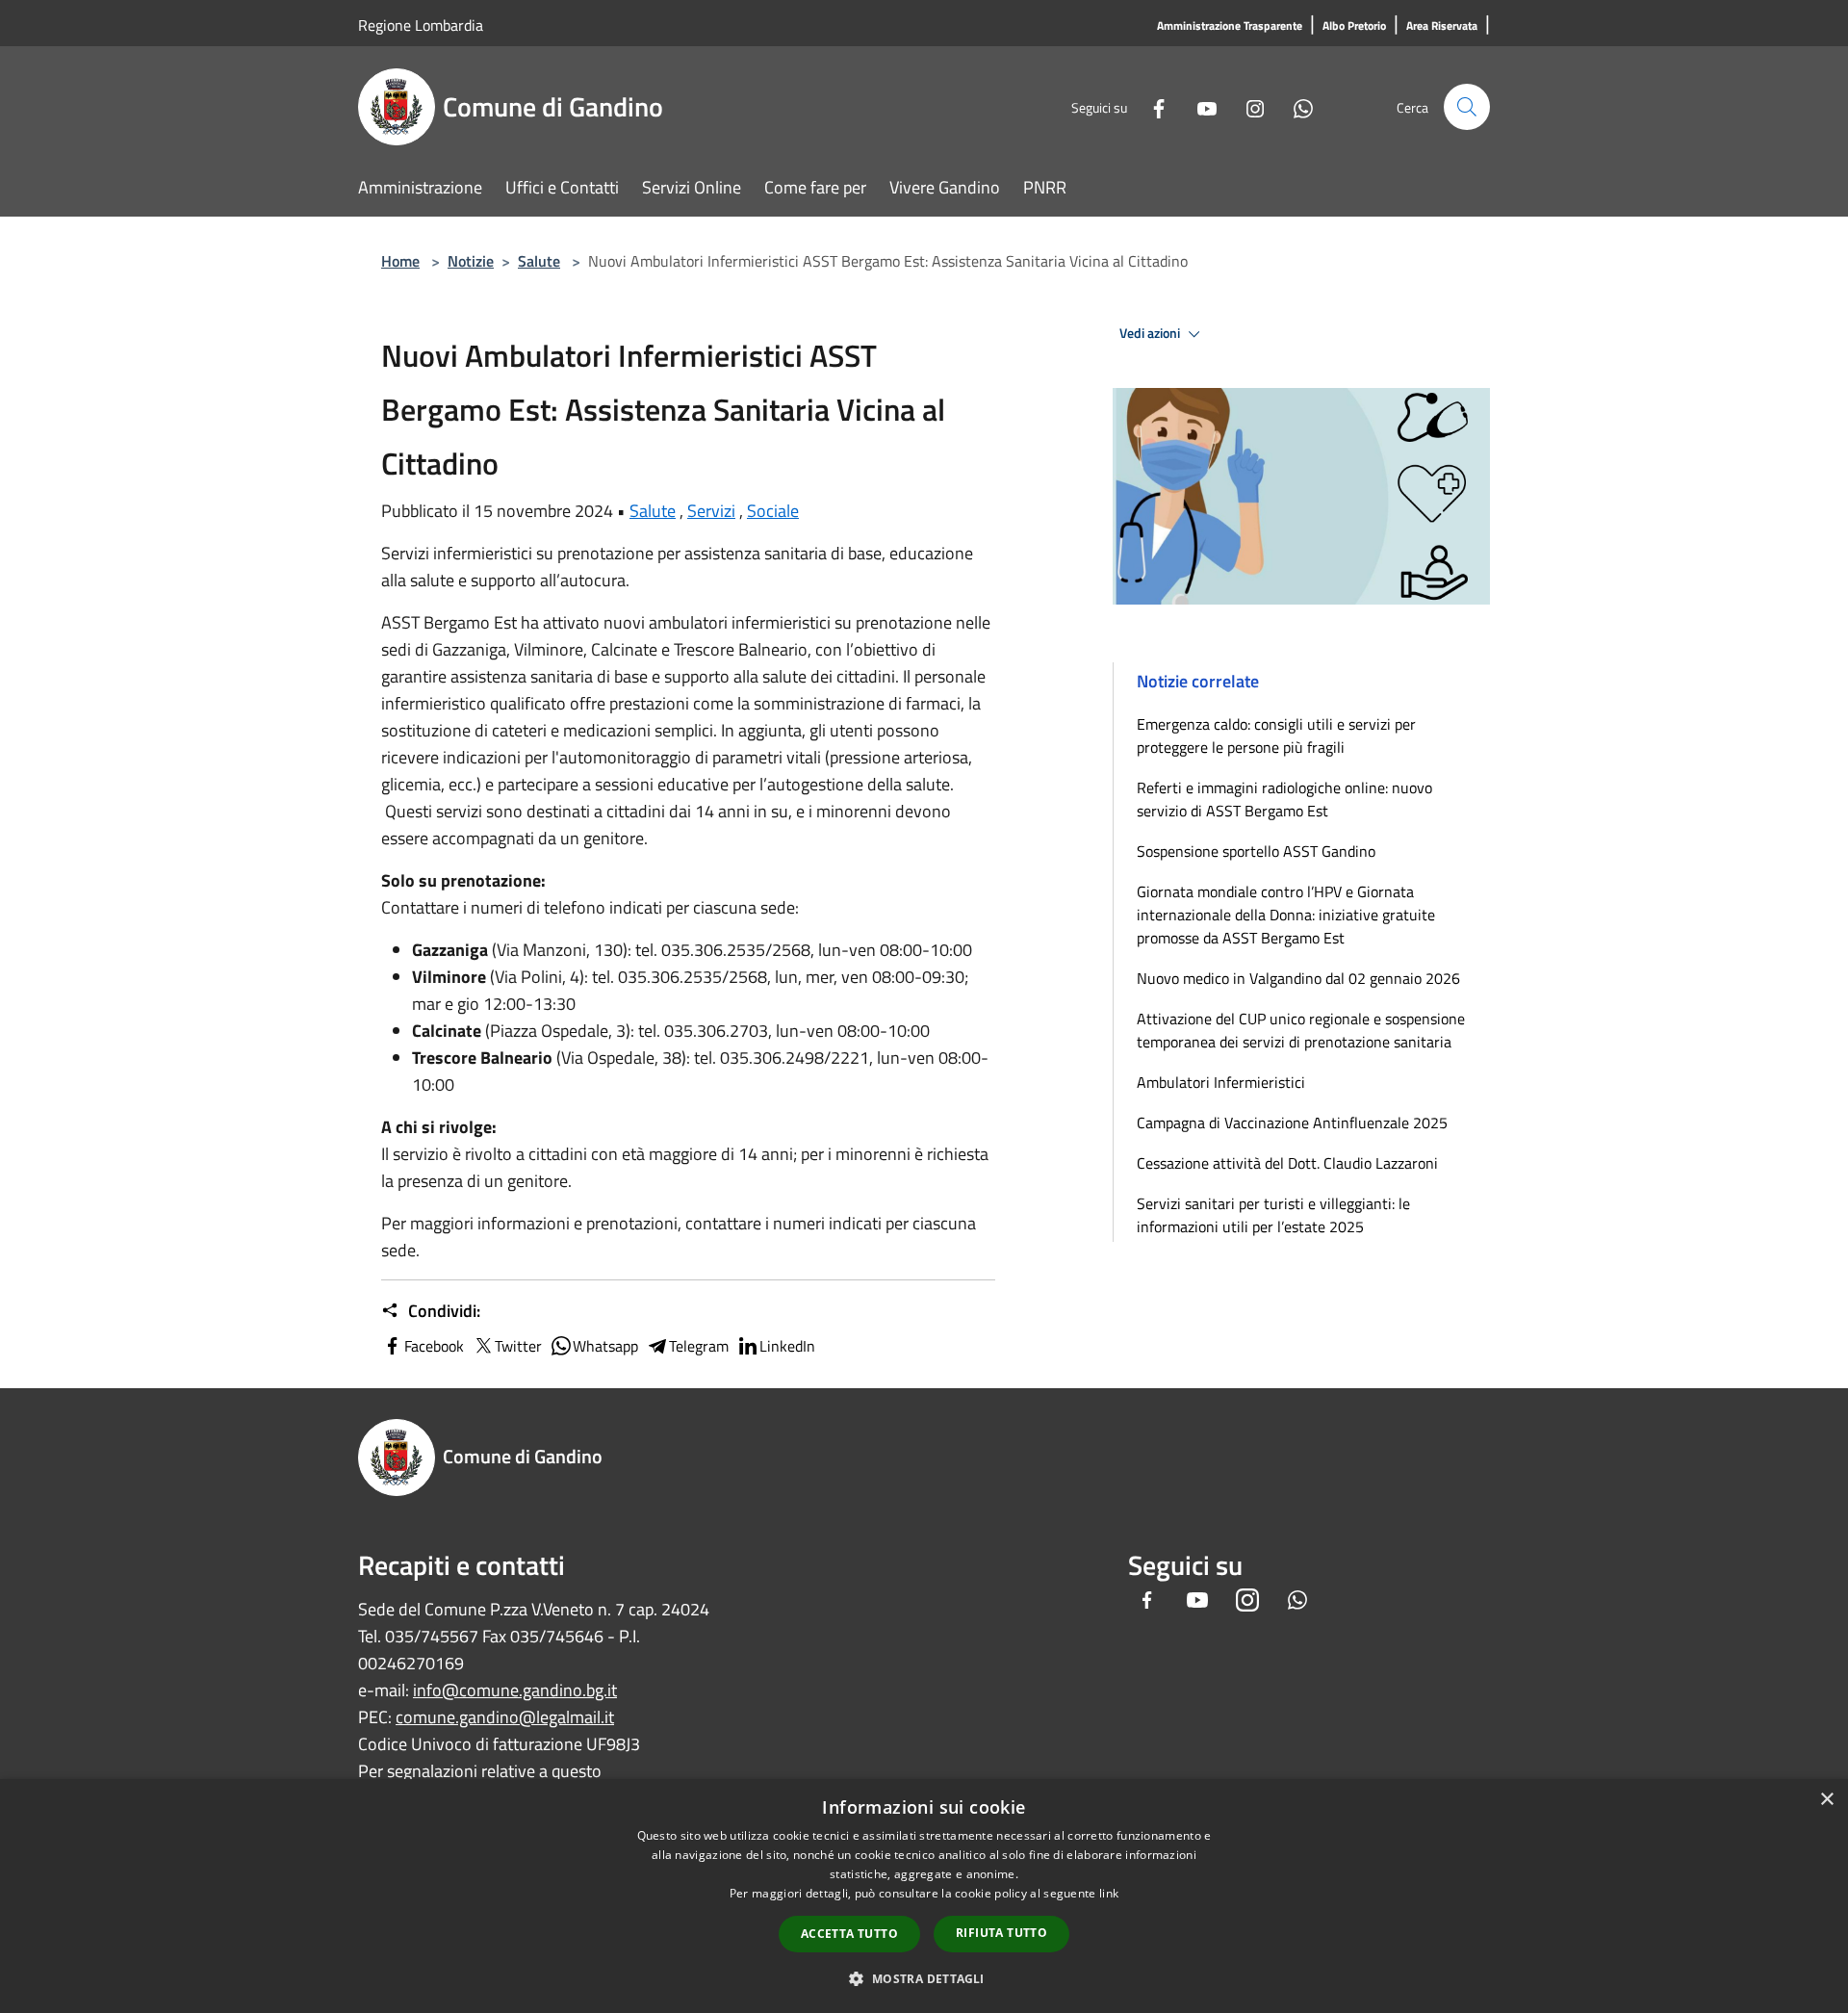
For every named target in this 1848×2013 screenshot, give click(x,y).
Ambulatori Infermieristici (1221, 1082)
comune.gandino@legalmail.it (505, 1717)
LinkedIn (787, 1346)
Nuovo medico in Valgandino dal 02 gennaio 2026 (1298, 978)
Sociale (773, 511)
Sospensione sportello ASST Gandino (1256, 851)
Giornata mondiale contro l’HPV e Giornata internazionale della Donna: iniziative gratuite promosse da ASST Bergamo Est (1286, 915)
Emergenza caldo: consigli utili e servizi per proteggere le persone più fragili (1276, 736)
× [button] (1826, 1800)
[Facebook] (1151, 106)
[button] (924, 1978)
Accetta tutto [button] (849, 1934)
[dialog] (924, 1896)
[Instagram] (1247, 106)
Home (400, 261)
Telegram (699, 1346)
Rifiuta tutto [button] (1001, 1933)
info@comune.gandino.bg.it (515, 1690)
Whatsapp (605, 1346)
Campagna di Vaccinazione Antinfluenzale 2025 (1292, 1123)
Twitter (518, 1346)
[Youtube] (1199, 106)
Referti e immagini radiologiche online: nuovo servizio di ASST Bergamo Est (1284, 799)
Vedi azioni (1151, 333)
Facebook (434, 1346)
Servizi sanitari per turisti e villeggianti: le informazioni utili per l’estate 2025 (1273, 1215)
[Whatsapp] (1296, 106)
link (1109, 1893)
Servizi (711, 511)
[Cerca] (1467, 107)
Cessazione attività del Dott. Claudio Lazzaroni (1287, 1163)
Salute (539, 261)
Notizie (471, 261)
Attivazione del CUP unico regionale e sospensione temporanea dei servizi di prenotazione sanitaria (1301, 1030)
